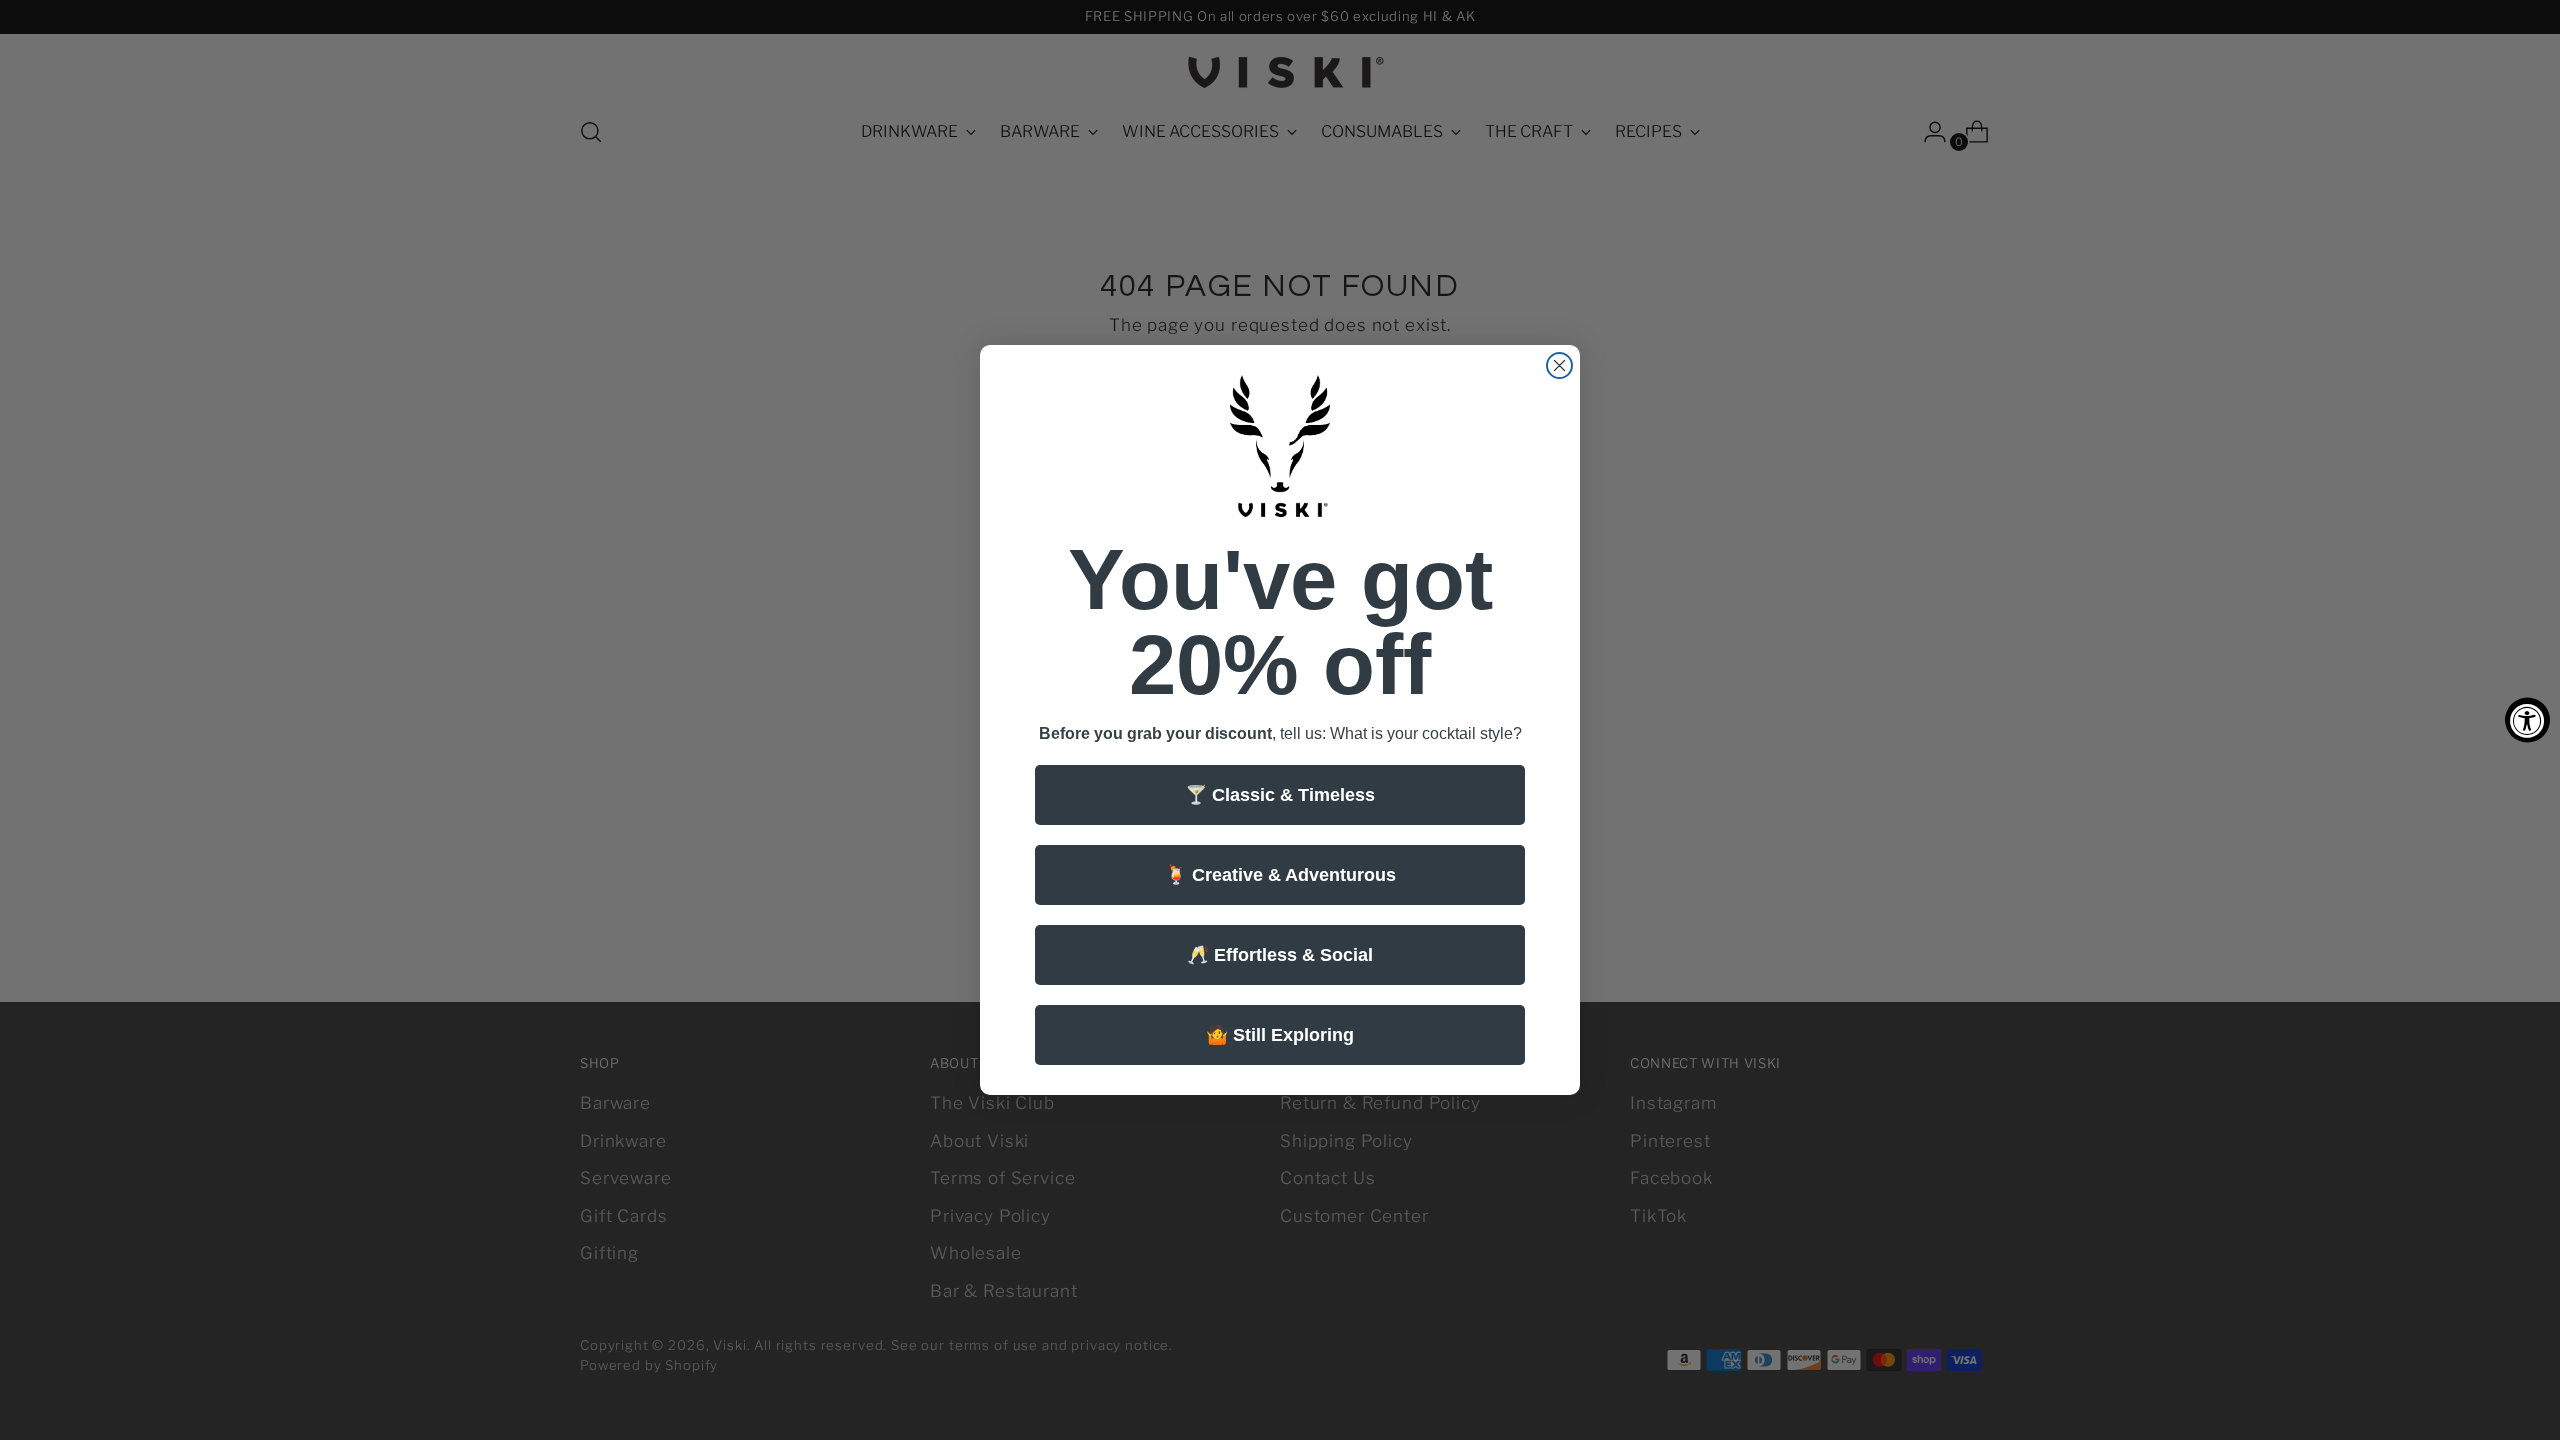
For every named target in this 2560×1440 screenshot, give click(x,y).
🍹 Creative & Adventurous (1280, 875)
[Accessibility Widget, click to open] (2527, 720)
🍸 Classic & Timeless (1280, 795)
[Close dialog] (1559, 365)
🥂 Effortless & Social (1280, 955)
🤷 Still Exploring (1280, 1035)
